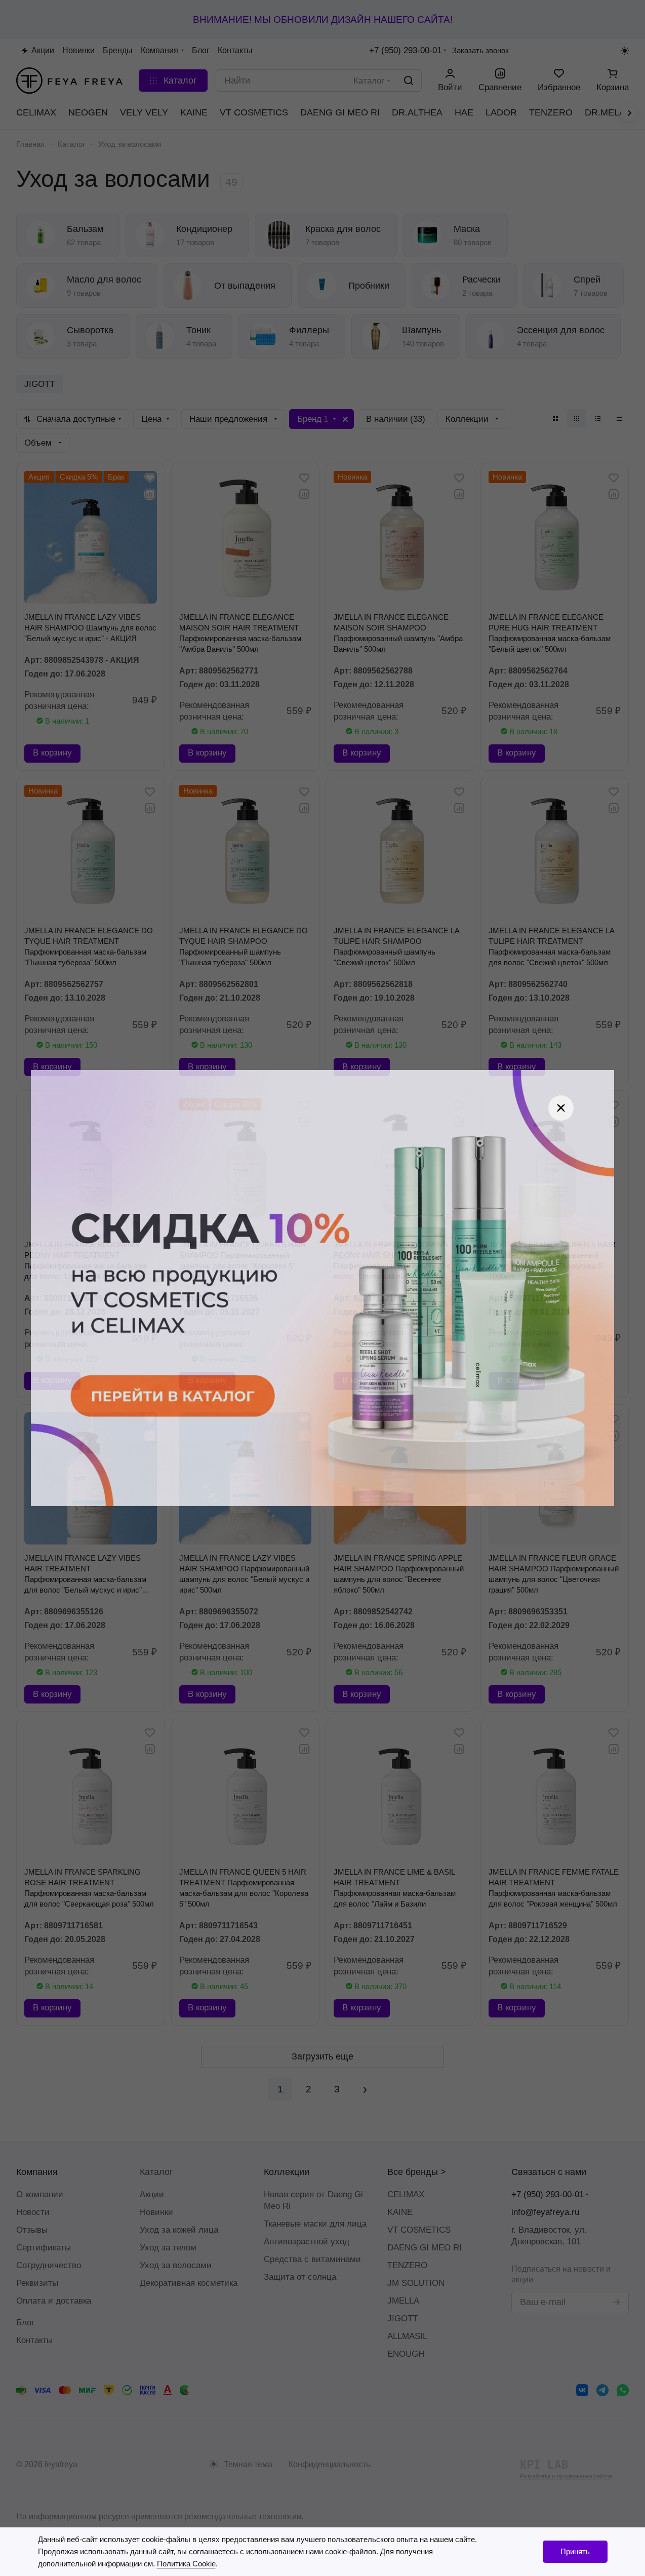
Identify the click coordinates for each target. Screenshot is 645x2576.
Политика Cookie (186, 2564)
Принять (575, 2551)
